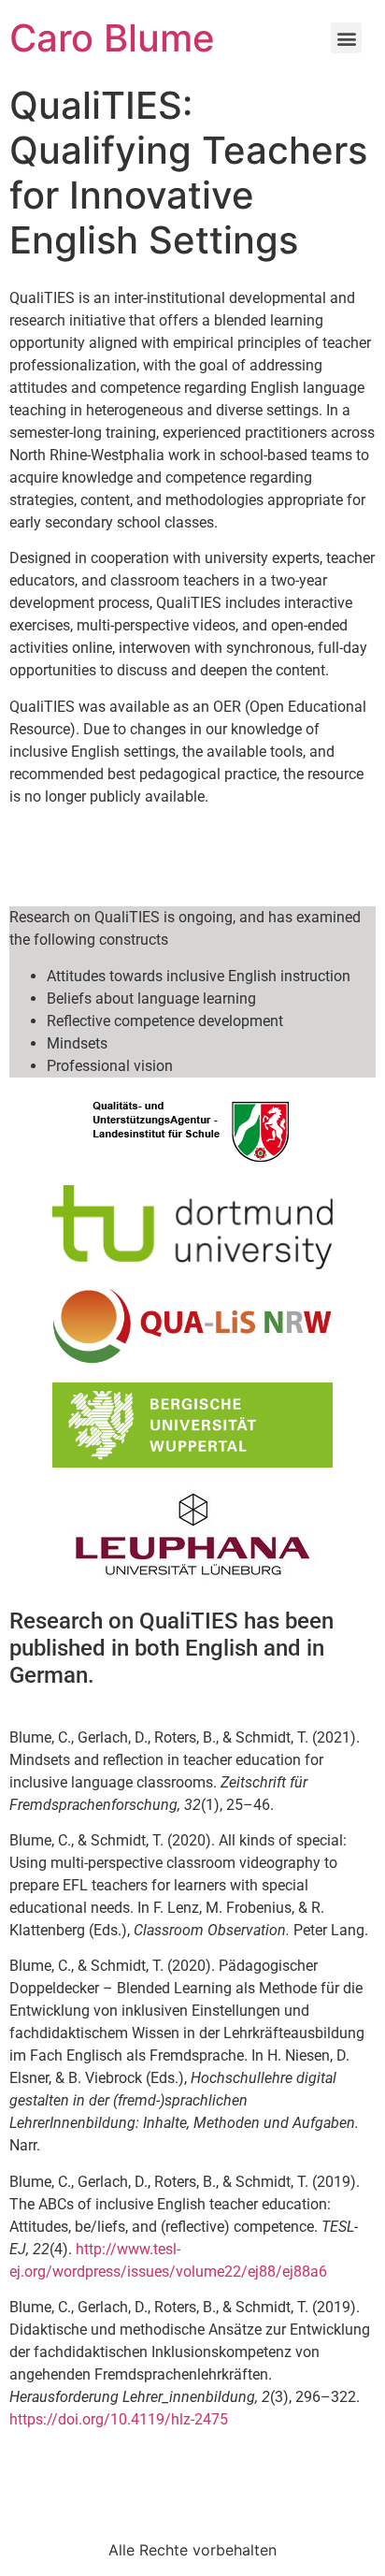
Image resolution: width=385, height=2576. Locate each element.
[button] (346, 38)
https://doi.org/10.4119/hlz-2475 (119, 2419)
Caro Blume (112, 38)
